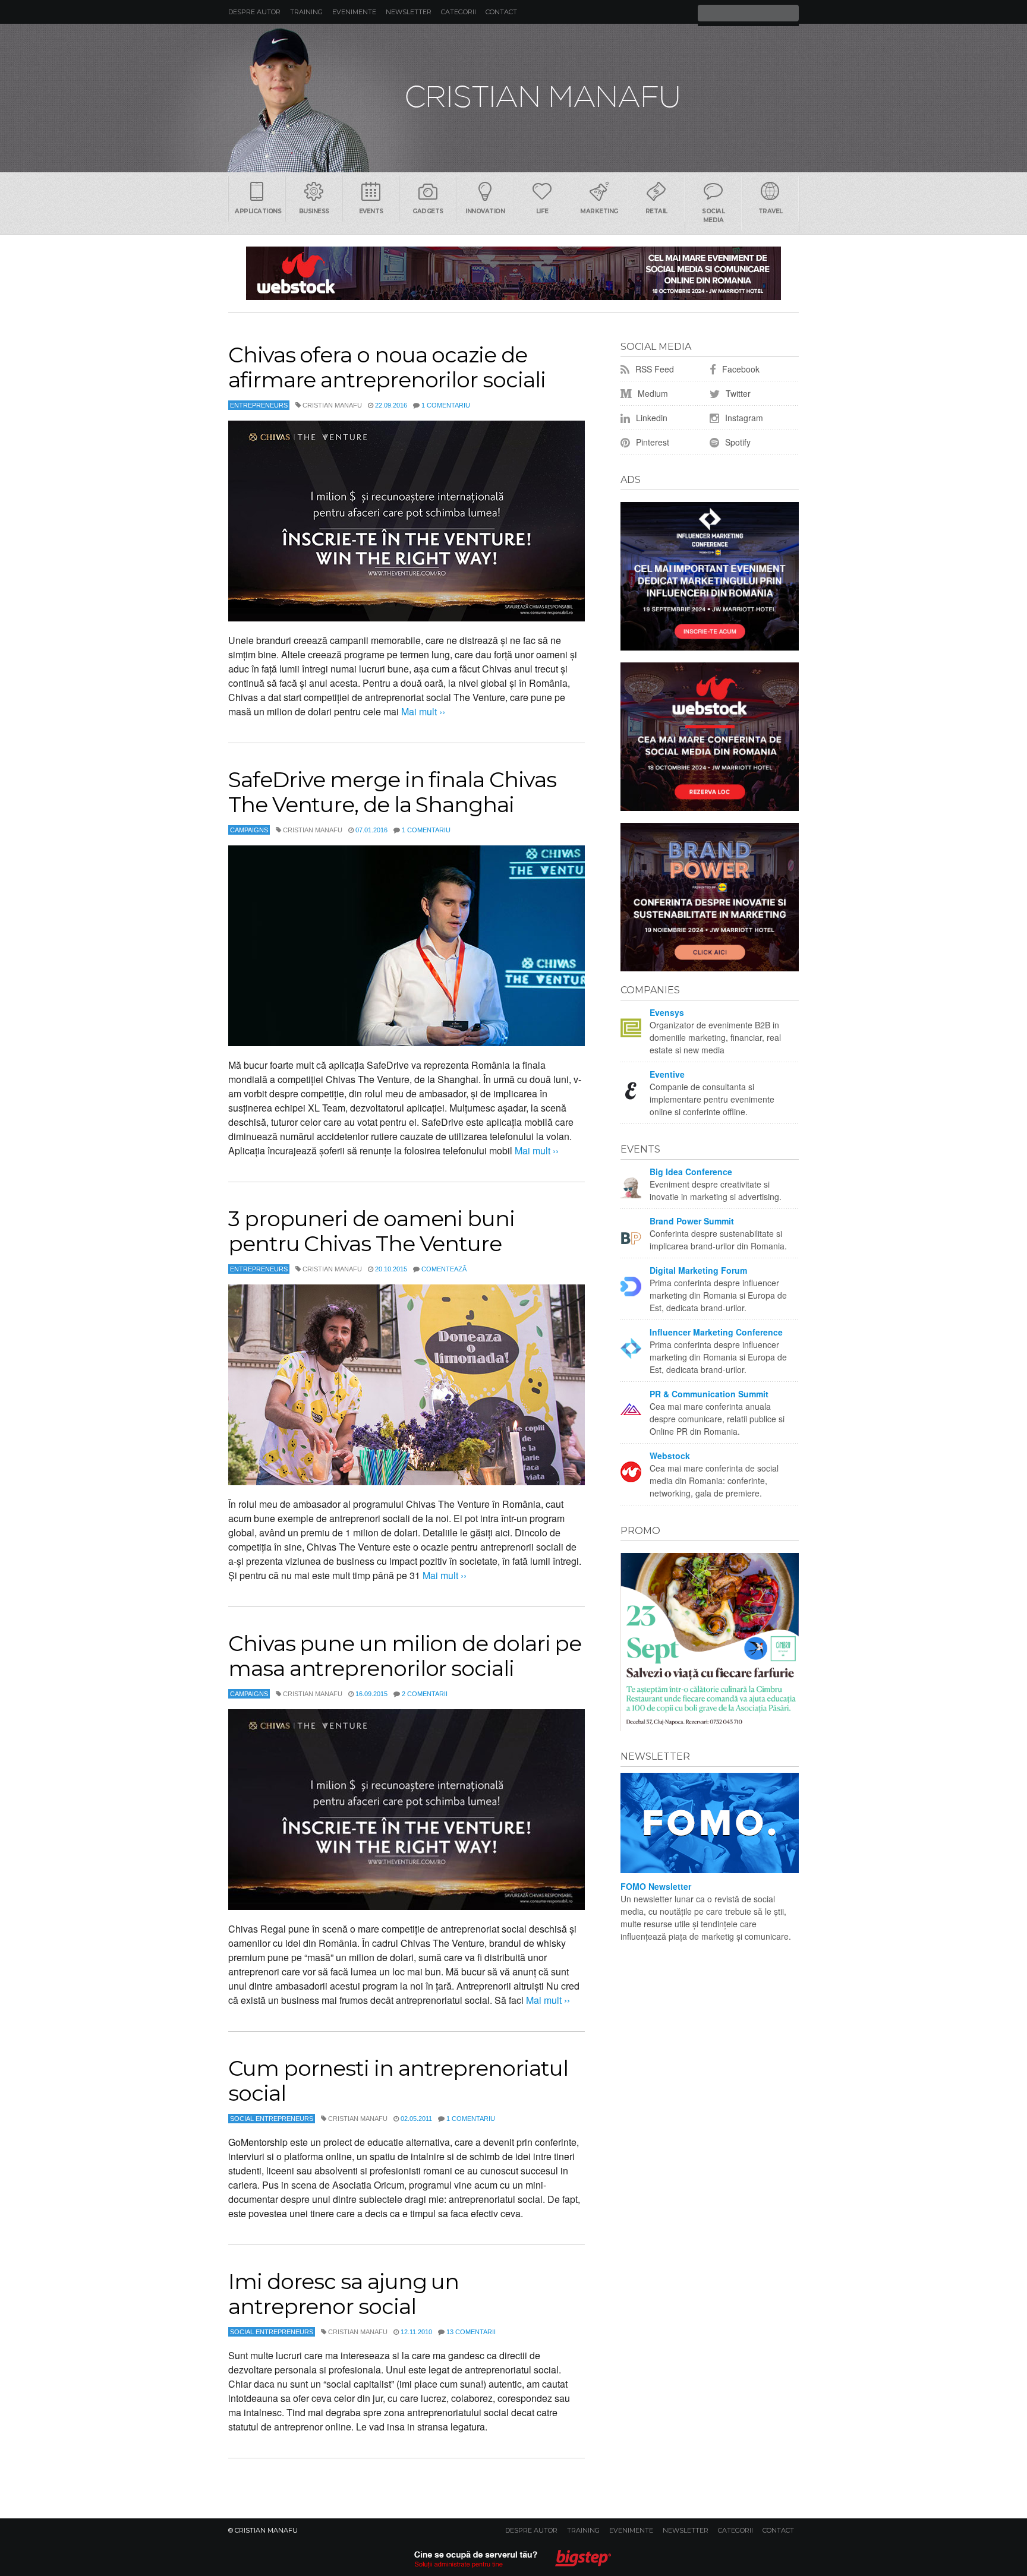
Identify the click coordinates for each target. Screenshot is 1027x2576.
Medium (652, 393)
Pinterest (651, 442)
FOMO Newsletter (656, 1886)
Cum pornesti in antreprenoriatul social (398, 2081)
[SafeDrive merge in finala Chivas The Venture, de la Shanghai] (407, 946)
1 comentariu (446, 405)
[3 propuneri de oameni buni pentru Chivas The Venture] (407, 1385)
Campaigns (249, 830)
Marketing (599, 211)
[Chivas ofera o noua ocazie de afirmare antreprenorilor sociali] (407, 521)
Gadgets (428, 211)
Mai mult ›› (422, 711)
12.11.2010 (416, 2332)
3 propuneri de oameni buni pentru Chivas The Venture (371, 1231)
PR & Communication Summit (709, 1394)
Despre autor (254, 12)
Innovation (485, 211)
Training (306, 12)
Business (314, 211)
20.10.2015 (391, 1269)
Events (371, 211)
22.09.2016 (391, 405)
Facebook (740, 369)
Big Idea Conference (691, 1172)
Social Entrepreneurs (272, 2119)
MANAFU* (513, 98)
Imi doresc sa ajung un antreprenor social (344, 2294)
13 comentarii (471, 2332)
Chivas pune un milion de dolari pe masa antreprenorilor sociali (405, 1656)
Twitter (737, 393)
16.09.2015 (371, 1694)
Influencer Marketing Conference (716, 1332)
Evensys (667, 1012)
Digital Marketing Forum (698, 1270)
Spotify (737, 442)
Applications (258, 211)
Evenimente (354, 12)
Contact (501, 12)
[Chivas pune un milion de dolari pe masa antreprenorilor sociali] (407, 1810)
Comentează (444, 1269)
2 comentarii (425, 1694)
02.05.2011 (416, 2119)
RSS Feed (653, 369)
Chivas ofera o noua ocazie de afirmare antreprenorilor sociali (387, 367)
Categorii (459, 12)
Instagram (743, 418)
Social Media (713, 216)
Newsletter (409, 12)
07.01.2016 (371, 830)
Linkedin (650, 418)
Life (542, 211)
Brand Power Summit (692, 1221)
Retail (656, 211)
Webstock (670, 1456)
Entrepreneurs (259, 405)
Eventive (667, 1074)
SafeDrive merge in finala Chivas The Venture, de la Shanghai (392, 792)
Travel (771, 211)
